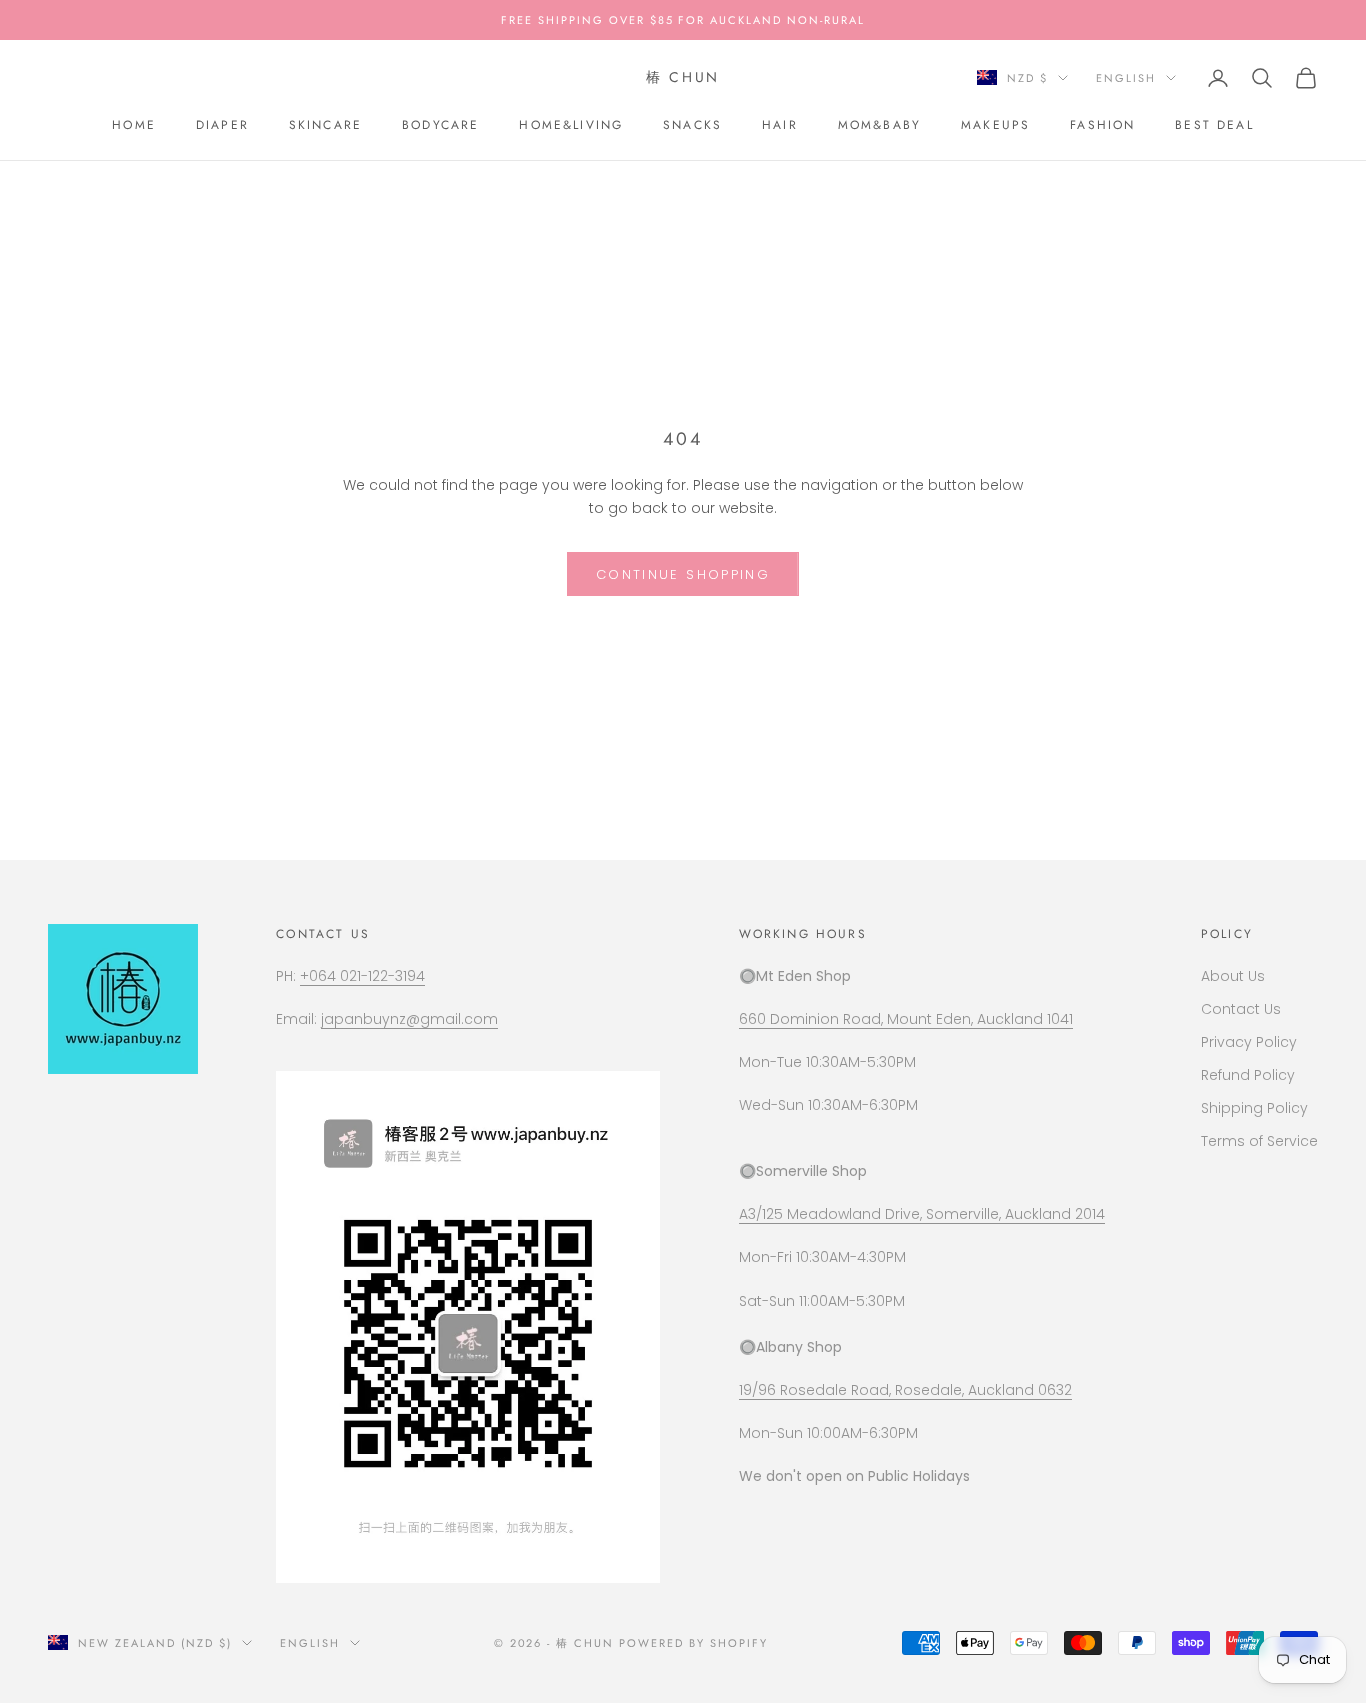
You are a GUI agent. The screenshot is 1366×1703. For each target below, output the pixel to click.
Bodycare (440, 125)
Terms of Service (1259, 1141)
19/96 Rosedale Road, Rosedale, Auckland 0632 (905, 1390)
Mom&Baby (879, 125)
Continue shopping (683, 574)
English (1126, 78)
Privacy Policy (1249, 1042)
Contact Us (1241, 1009)
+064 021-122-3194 (362, 976)
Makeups (995, 125)
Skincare (325, 125)
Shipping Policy (1254, 1108)
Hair (780, 125)
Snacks (692, 125)
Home (134, 125)
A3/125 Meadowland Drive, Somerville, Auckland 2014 (922, 1214)
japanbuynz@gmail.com (409, 1019)
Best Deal (1214, 125)
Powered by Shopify (693, 1643)
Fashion (1102, 125)
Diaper (222, 125)
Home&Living (571, 125)
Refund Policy (1248, 1075)
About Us (1233, 976)
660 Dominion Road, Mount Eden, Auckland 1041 (906, 1019)
